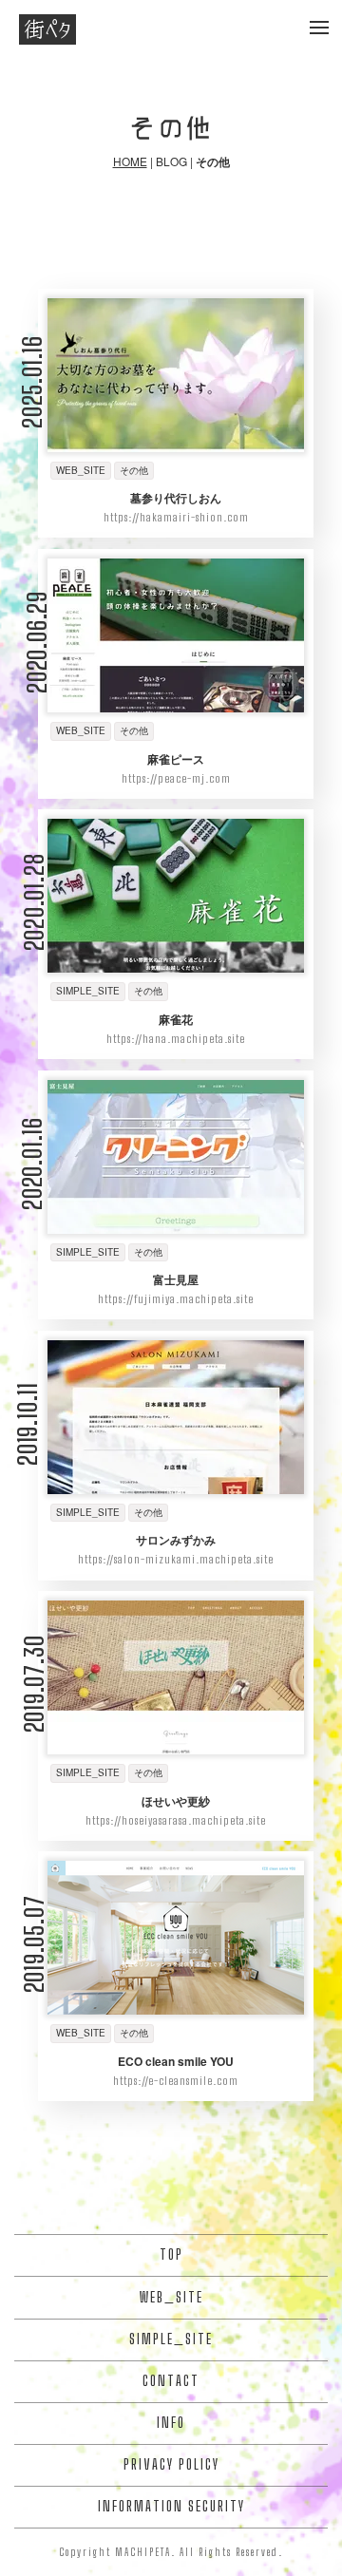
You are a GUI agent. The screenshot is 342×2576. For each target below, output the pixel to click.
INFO (171, 2423)
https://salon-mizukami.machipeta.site (176, 1559)
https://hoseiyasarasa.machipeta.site (176, 1820)
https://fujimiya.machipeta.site (176, 1299)
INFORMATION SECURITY (171, 2506)
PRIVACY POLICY (171, 2464)
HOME (130, 161)
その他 (134, 470)
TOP (171, 2254)
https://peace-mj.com (176, 778)
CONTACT (171, 2381)
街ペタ (47, 29)
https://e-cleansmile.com (176, 2081)
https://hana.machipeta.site (176, 1039)
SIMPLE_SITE (88, 991)
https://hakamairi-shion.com (176, 517)
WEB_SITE (81, 470)
